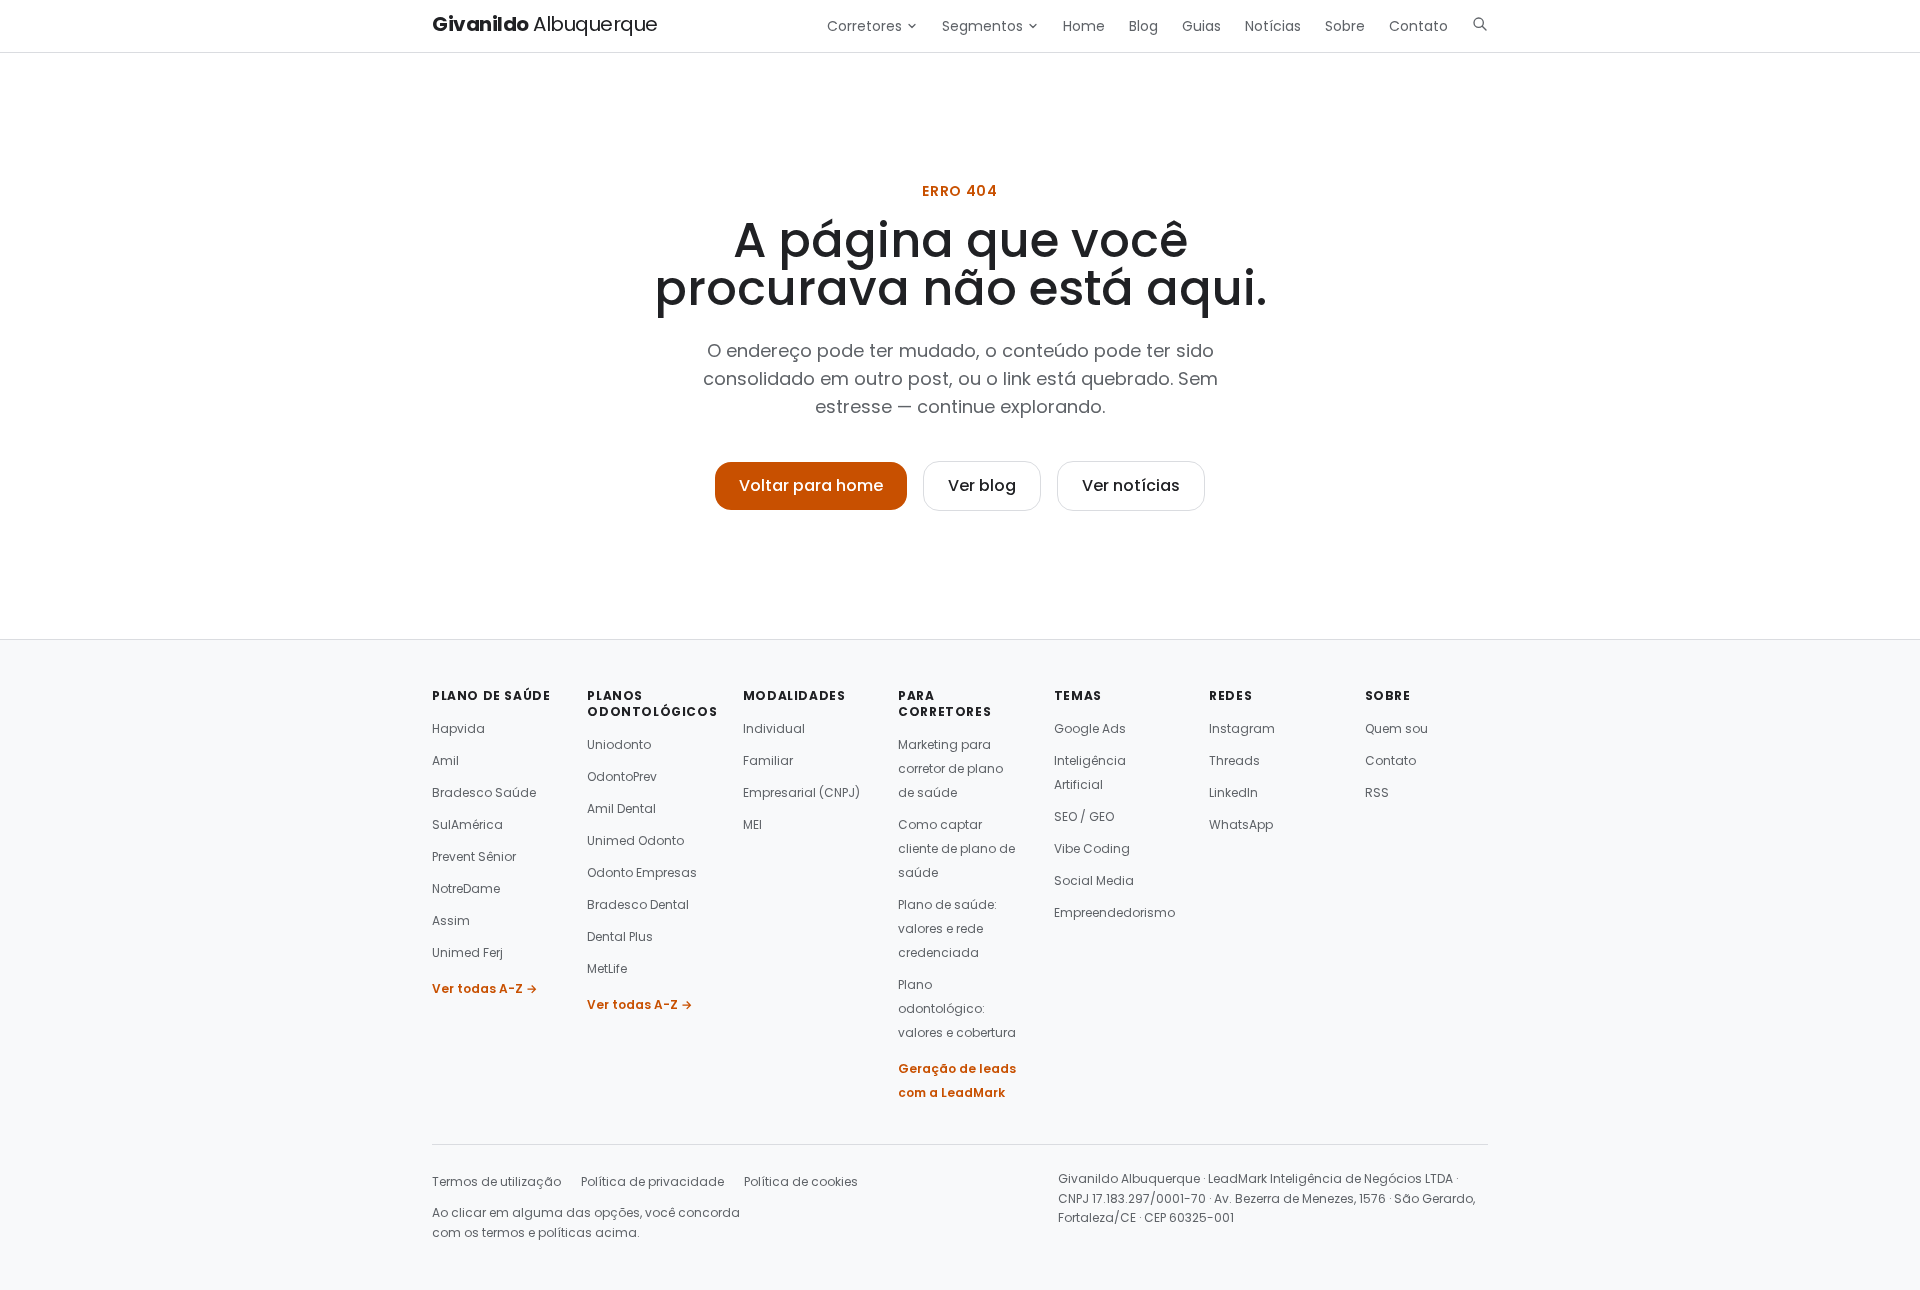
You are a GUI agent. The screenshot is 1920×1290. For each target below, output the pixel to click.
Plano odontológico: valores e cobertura (957, 1008)
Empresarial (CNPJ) (801, 792)
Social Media (1094, 880)
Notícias (1273, 26)
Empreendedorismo (1114, 912)
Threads (1234, 760)
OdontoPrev (622, 776)
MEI (752, 824)
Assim (451, 920)
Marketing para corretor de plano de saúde (950, 768)
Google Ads (1090, 728)
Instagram (1242, 728)
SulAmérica (467, 824)
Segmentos (982, 26)
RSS (1377, 792)
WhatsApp (1241, 824)
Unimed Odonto (635, 840)
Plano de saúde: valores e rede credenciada (947, 928)
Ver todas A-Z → (484, 988)
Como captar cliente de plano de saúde (956, 848)
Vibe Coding (1092, 848)
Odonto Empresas (642, 872)
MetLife (607, 968)
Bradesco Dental (638, 904)
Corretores (864, 26)
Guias (1201, 26)
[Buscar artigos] (1480, 24)
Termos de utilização (496, 1181)
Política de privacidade (652, 1181)
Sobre (1345, 26)
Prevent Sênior (474, 856)
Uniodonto (619, 744)
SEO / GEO (1084, 816)
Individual (774, 728)
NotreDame (466, 888)
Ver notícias (1131, 485)
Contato (1418, 26)
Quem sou (1396, 728)
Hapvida (458, 728)
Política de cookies (801, 1181)
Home (1084, 26)
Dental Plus (620, 936)
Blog (1143, 26)
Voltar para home (811, 485)
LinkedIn (1233, 792)
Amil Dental (621, 808)
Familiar (768, 760)
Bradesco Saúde (484, 792)
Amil (445, 760)
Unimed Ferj (467, 952)
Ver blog (982, 485)
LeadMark (1237, 1178)
